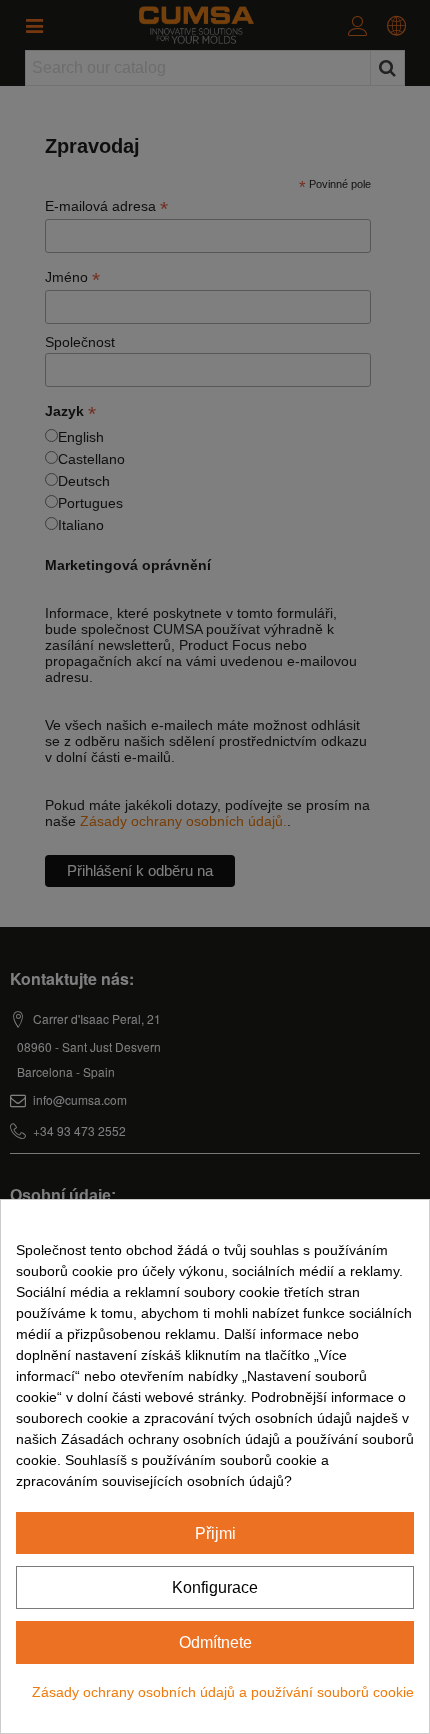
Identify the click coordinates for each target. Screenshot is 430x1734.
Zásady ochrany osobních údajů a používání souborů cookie (223, 1692)
